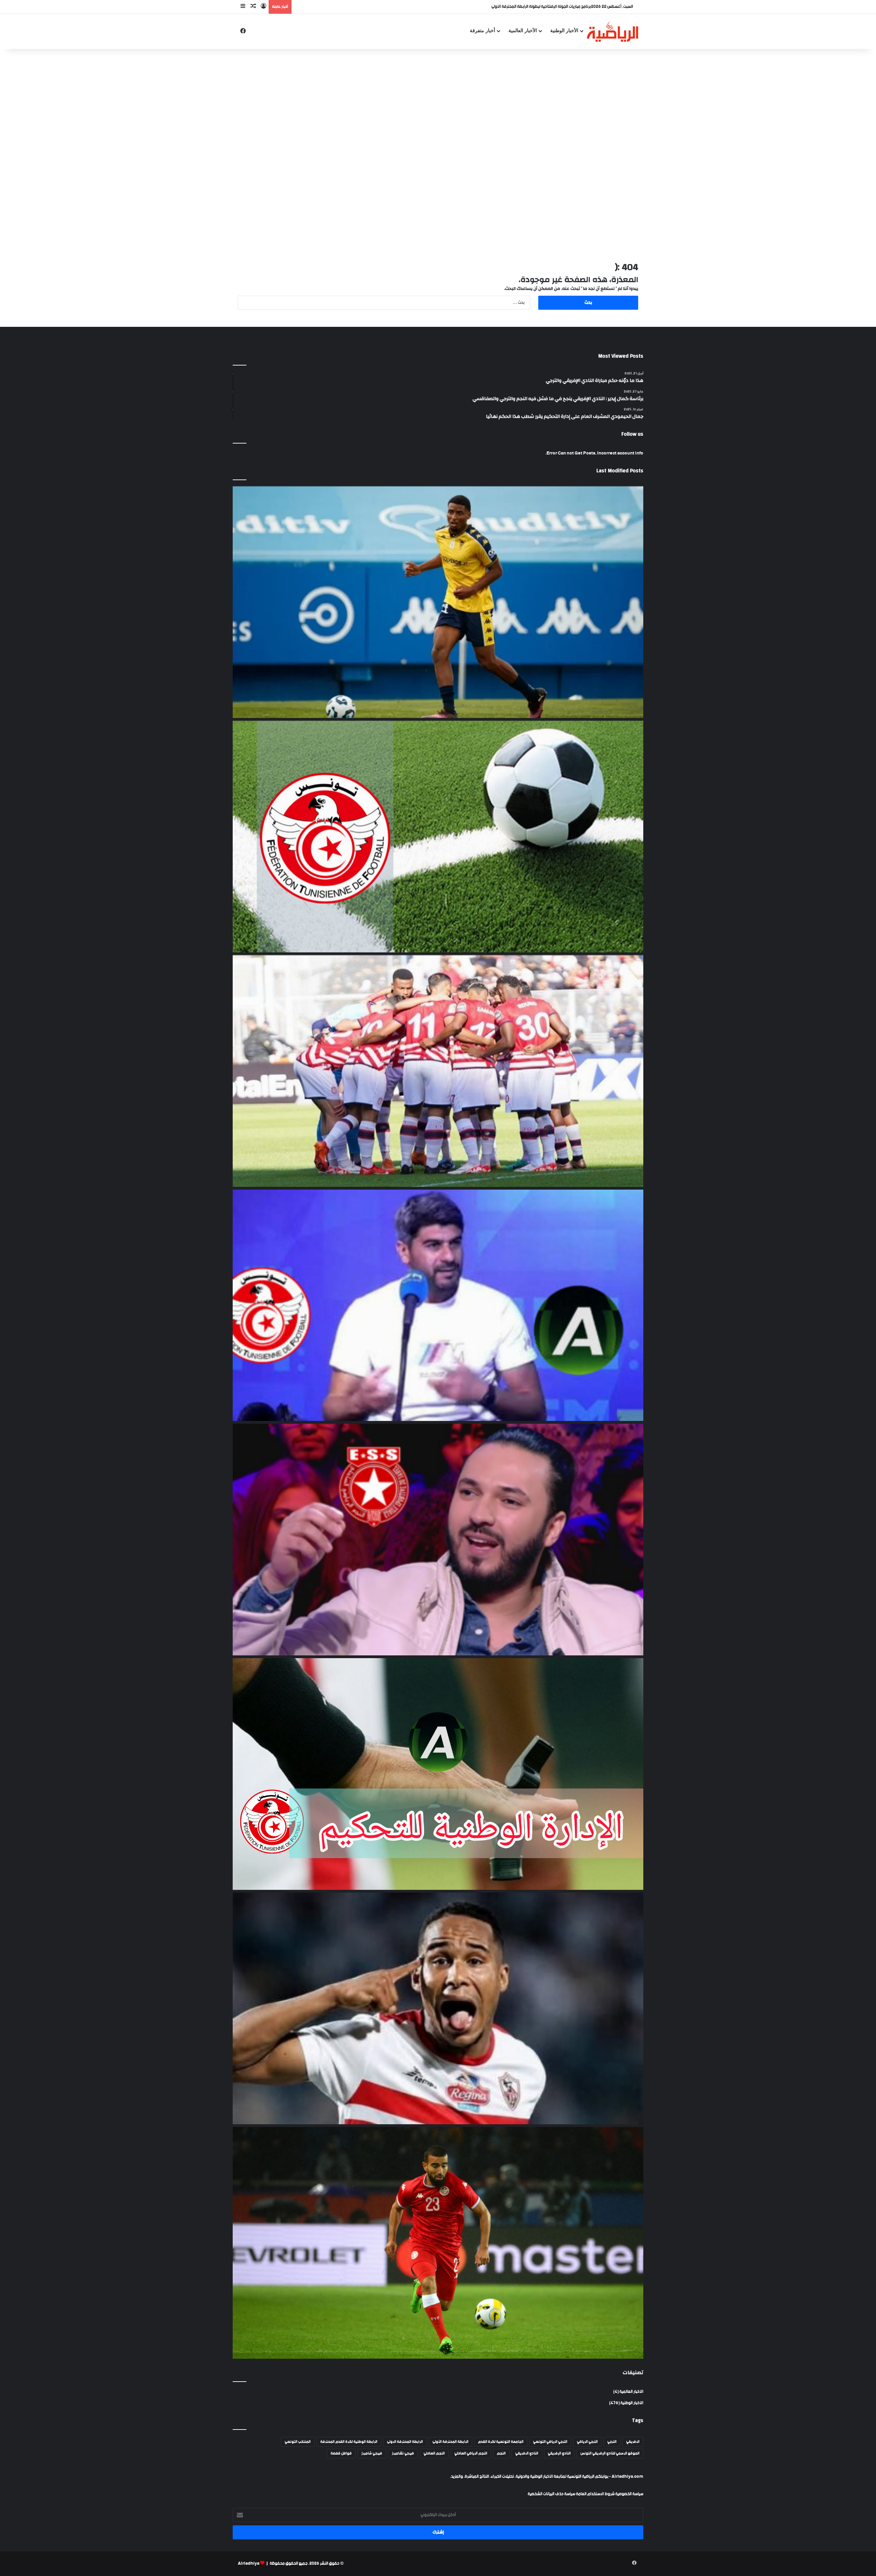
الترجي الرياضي (587, 2442)
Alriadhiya (249, 2564)
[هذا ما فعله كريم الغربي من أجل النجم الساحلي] (438, 1540)
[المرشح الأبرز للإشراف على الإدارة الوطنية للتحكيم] (438, 1774)
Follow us (632, 434)
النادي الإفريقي (559, 2453)
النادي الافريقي (527, 2453)
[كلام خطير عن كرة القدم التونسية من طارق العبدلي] (438, 1305)
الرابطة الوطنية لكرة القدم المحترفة (349, 2442)
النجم (501, 2453)
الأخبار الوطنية (564, 31)
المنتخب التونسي (298, 2442)
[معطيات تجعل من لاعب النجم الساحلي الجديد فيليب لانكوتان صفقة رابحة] (438, 602)
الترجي (612, 2442)
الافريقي (633, 2442)
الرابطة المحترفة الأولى (450, 2442)
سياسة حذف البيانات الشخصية (551, 2494)
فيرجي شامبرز (372, 2453)
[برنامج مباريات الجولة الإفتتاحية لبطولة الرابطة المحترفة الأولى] (438, 837)
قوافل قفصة (341, 2453)
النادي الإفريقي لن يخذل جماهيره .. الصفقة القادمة (550, 7)
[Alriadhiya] (613, 31)
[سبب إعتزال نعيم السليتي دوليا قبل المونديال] (438, 2243)
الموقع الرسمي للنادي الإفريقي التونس (610, 2453)
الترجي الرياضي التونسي (550, 2442)
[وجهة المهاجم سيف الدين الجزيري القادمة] (438, 2008)
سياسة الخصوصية (629, 2494)
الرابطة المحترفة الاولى (405, 2442)
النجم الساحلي (434, 2453)
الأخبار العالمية (523, 31)
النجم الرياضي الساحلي (471, 2453)
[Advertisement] (438, 104)
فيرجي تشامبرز (403, 2453)
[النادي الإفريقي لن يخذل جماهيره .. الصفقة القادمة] (438, 1071)
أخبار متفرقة (482, 31)
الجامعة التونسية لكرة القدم (501, 2442)
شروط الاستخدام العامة (595, 2494)
